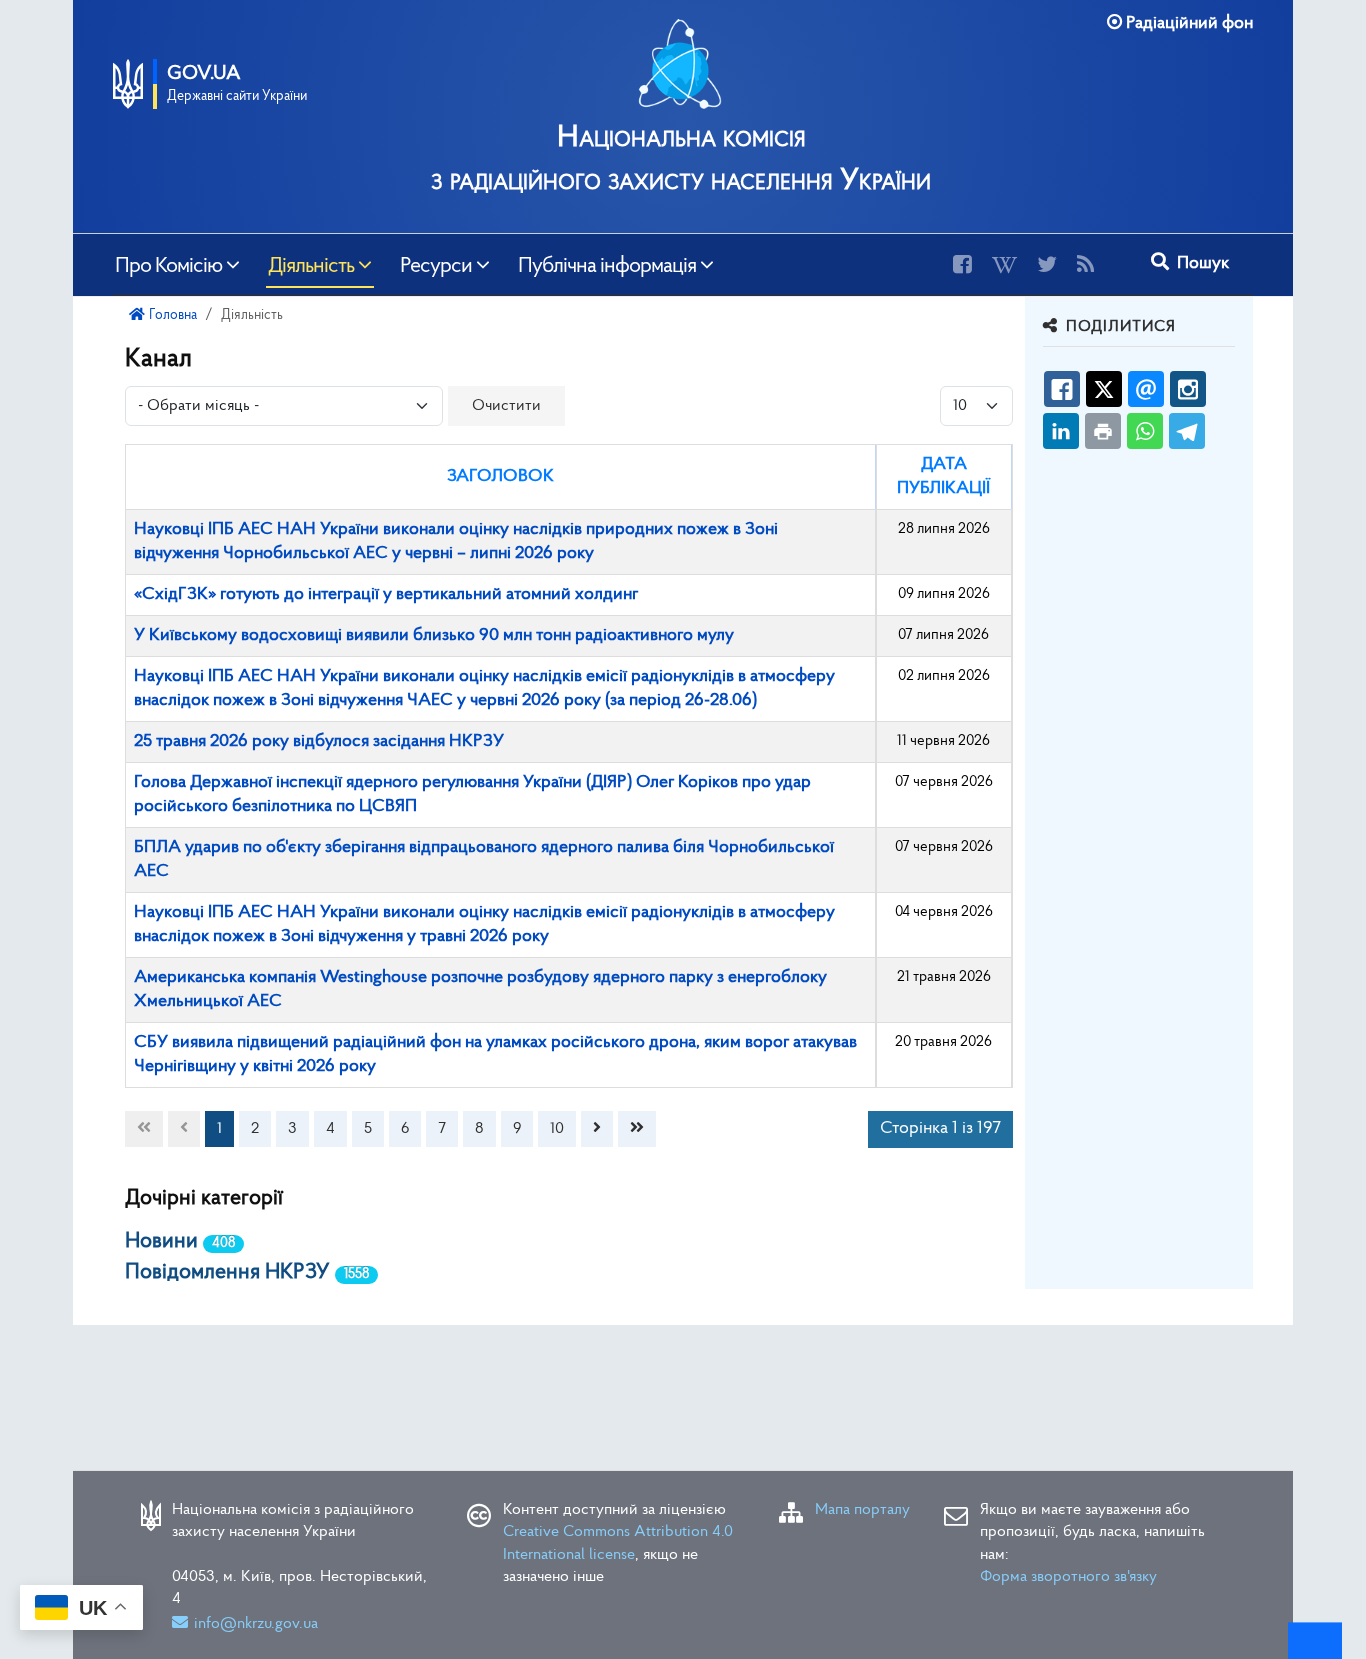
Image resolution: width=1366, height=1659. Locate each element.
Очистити (506, 406)
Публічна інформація (607, 264)
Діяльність (311, 264)
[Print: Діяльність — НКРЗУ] (1103, 431)
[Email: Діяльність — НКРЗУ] (1146, 389)
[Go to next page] (597, 1129)
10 (557, 1129)
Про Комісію (168, 264)
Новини (161, 1241)
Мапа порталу (862, 1510)
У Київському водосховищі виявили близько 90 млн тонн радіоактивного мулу (434, 636)
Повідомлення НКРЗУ (227, 1272)
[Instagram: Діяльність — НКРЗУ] (1188, 389)
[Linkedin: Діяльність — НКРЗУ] (1061, 431)
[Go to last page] (637, 1129)
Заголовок (500, 477)
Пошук (1201, 264)
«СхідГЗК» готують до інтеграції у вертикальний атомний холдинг (386, 595)
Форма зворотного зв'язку (1068, 1577)
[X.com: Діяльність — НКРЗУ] (1104, 389)
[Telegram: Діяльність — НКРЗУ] (1187, 431)
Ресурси (436, 264)
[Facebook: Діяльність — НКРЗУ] (1062, 389)
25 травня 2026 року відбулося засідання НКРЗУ (319, 742)
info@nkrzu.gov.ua (256, 1624)
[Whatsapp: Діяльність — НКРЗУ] (1145, 431)
